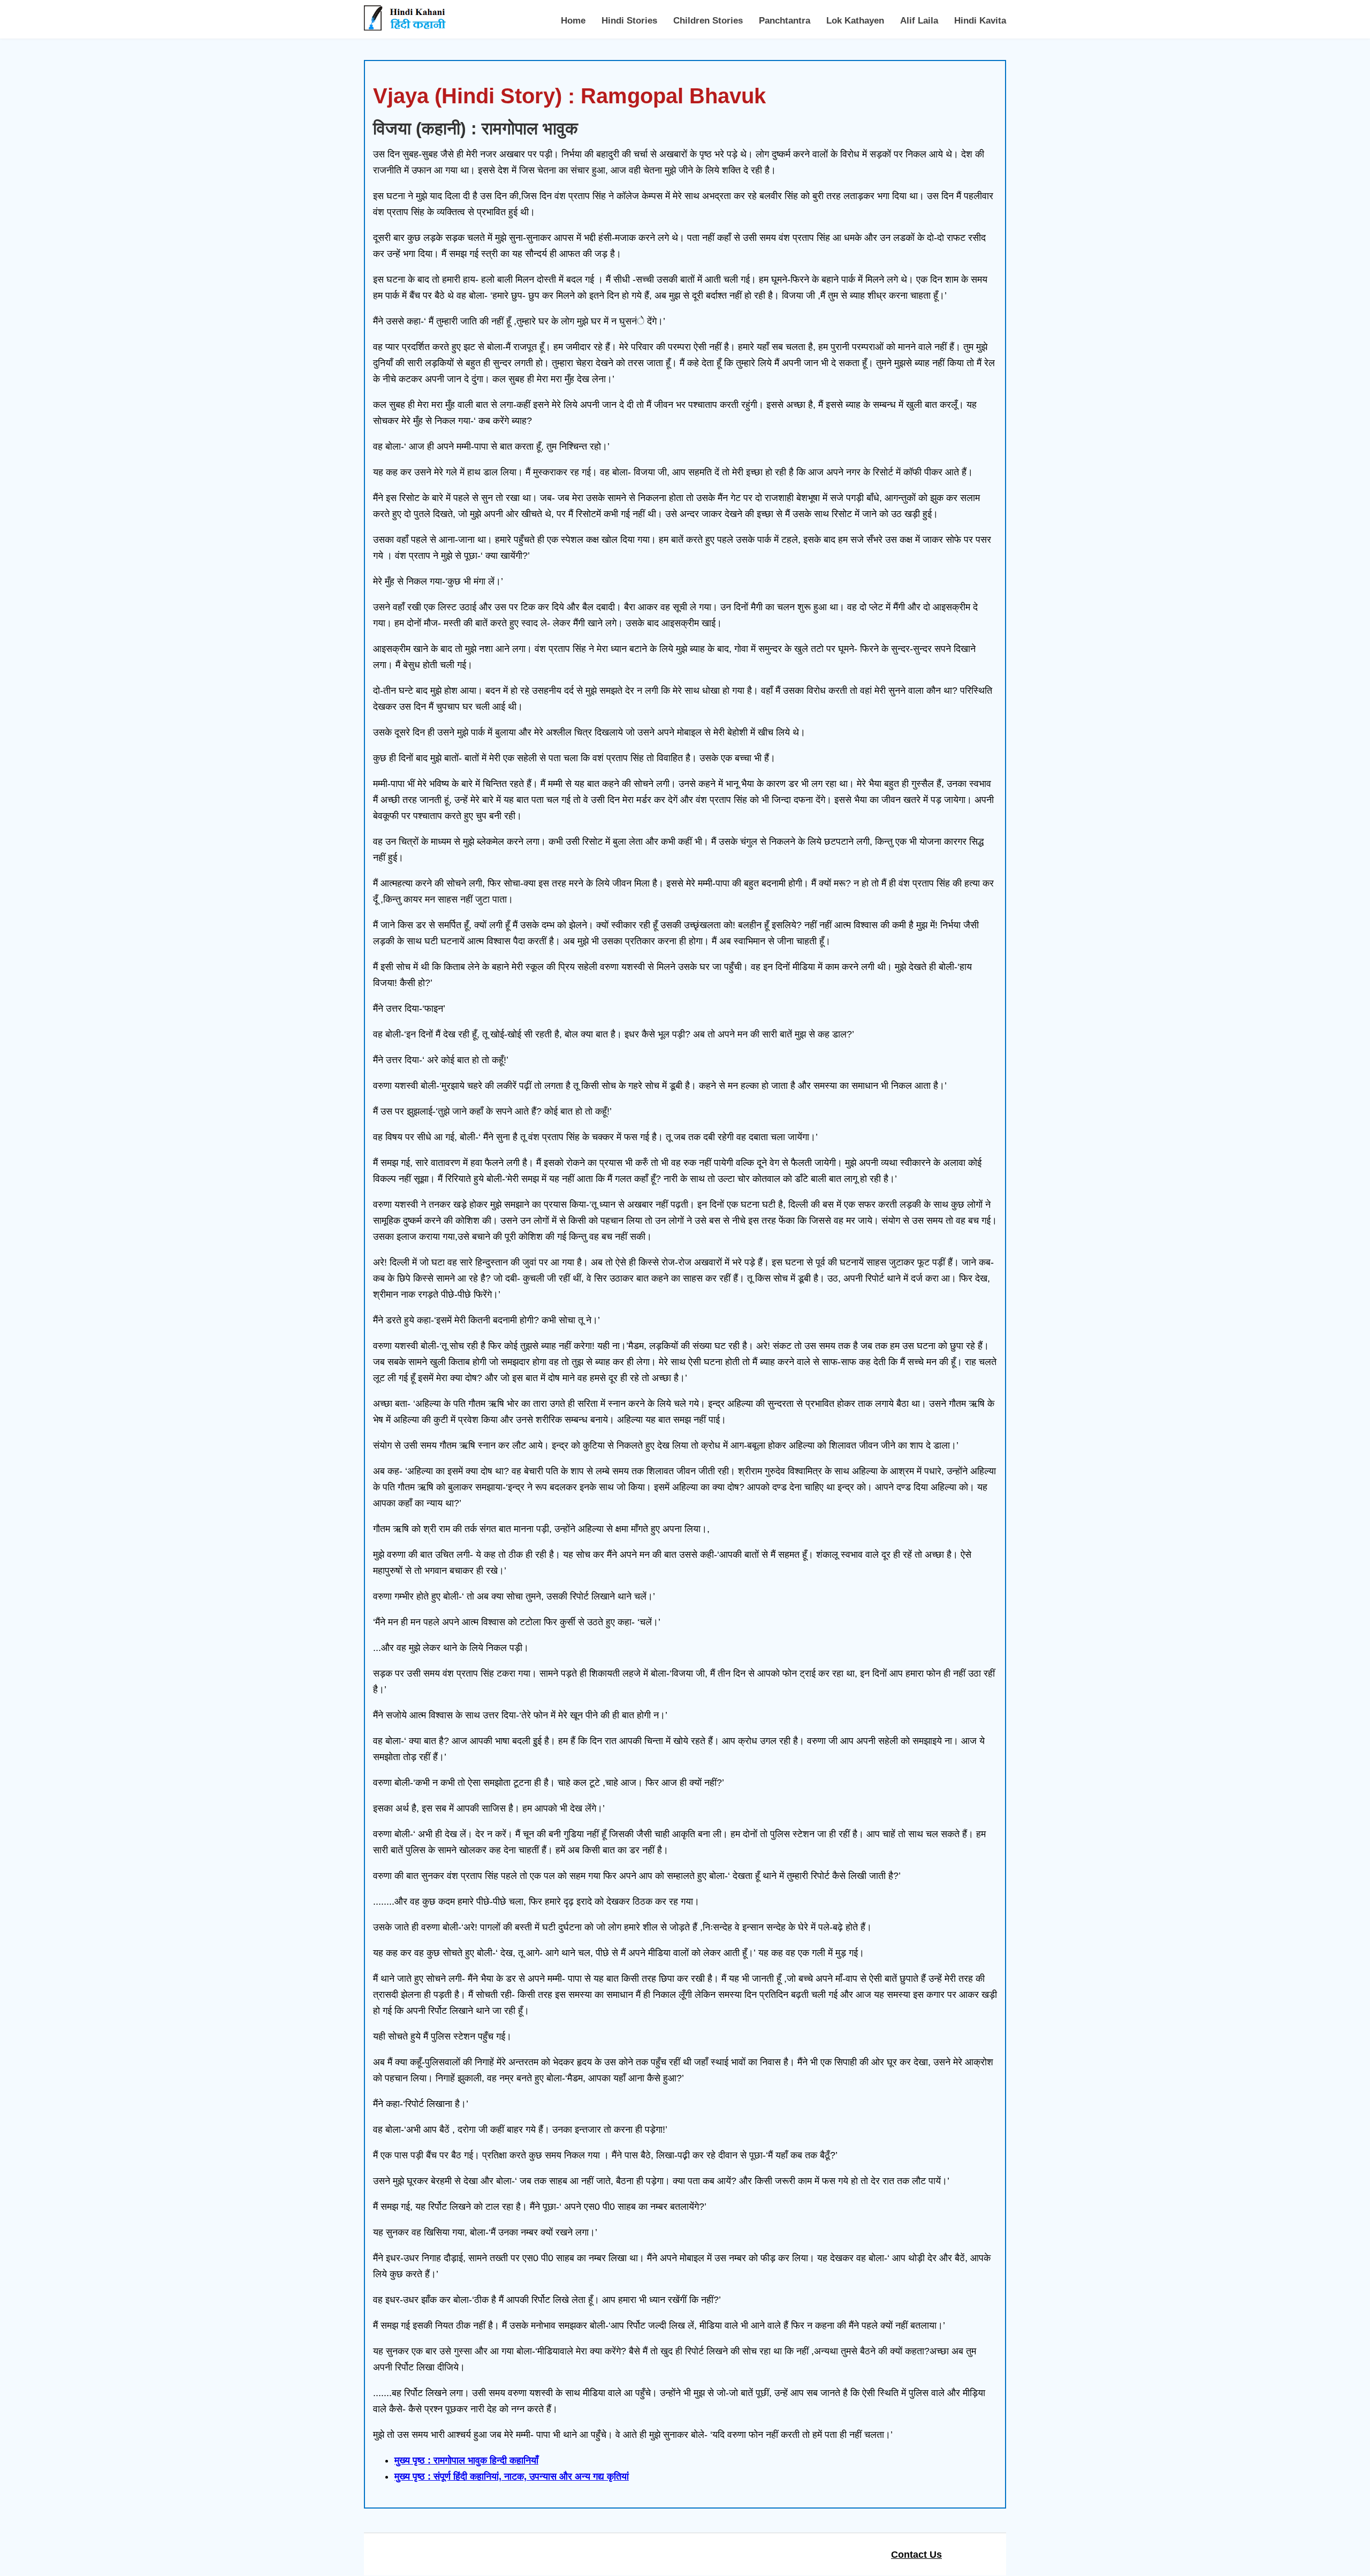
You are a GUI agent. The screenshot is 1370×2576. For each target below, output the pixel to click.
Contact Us (916, 2555)
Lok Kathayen (855, 21)
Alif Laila (919, 21)
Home (573, 21)
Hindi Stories (629, 21)
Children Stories (708, 21)
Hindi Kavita (980, 21)
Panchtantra (785, 21)
